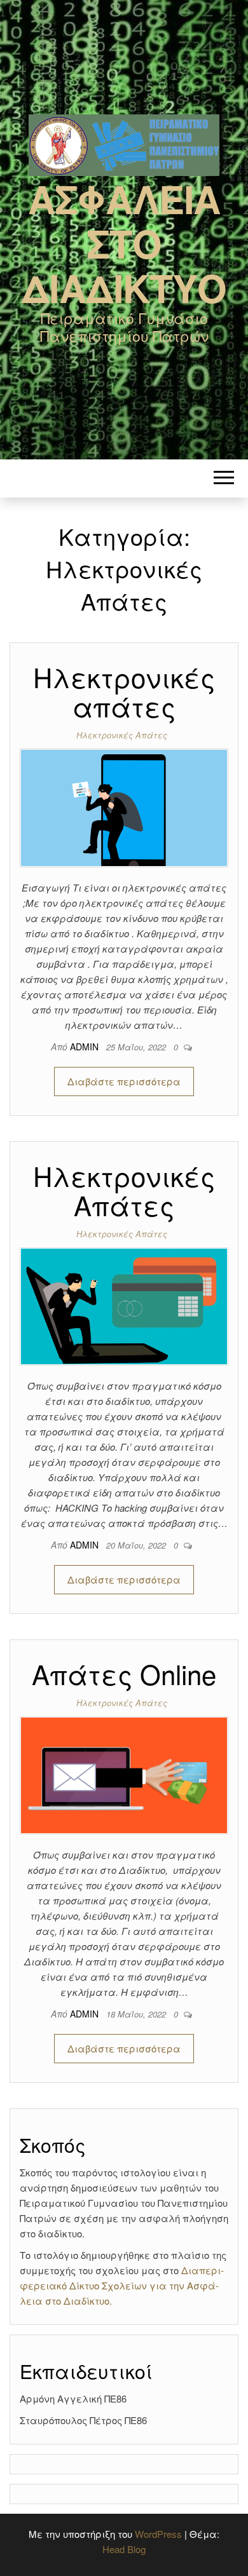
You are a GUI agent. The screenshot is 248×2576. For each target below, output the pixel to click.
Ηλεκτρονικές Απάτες (122, 735)
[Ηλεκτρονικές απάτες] (124, 806)
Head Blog (124, 2549)
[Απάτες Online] (124, 1774)
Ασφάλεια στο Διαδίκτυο (124, 243)
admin (86, 1047)
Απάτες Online (124, 1674)
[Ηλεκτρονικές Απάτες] (124, 1305)
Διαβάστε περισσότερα (124, 1081)
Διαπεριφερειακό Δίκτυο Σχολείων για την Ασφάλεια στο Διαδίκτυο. (122, 2285)
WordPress (158, 2534)
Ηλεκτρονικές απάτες (124, 691)
